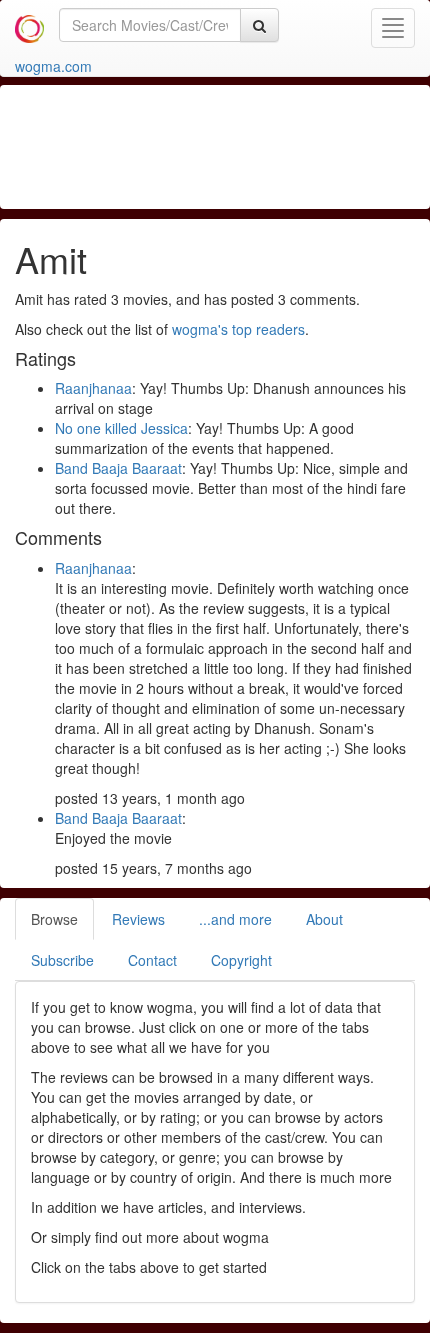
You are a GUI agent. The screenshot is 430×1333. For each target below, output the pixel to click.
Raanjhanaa (93, 388)
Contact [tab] (152, 960)
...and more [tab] (235, 919)
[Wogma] (29, 25)
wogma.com (53, 66)
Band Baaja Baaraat (118, 468)
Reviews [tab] (138, 919)
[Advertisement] (215, 145)
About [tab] (324, 919)
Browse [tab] (54, 919)
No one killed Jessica (121, 428)
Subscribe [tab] (62, 960)
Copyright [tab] (241, 960)
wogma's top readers (238, 329)
